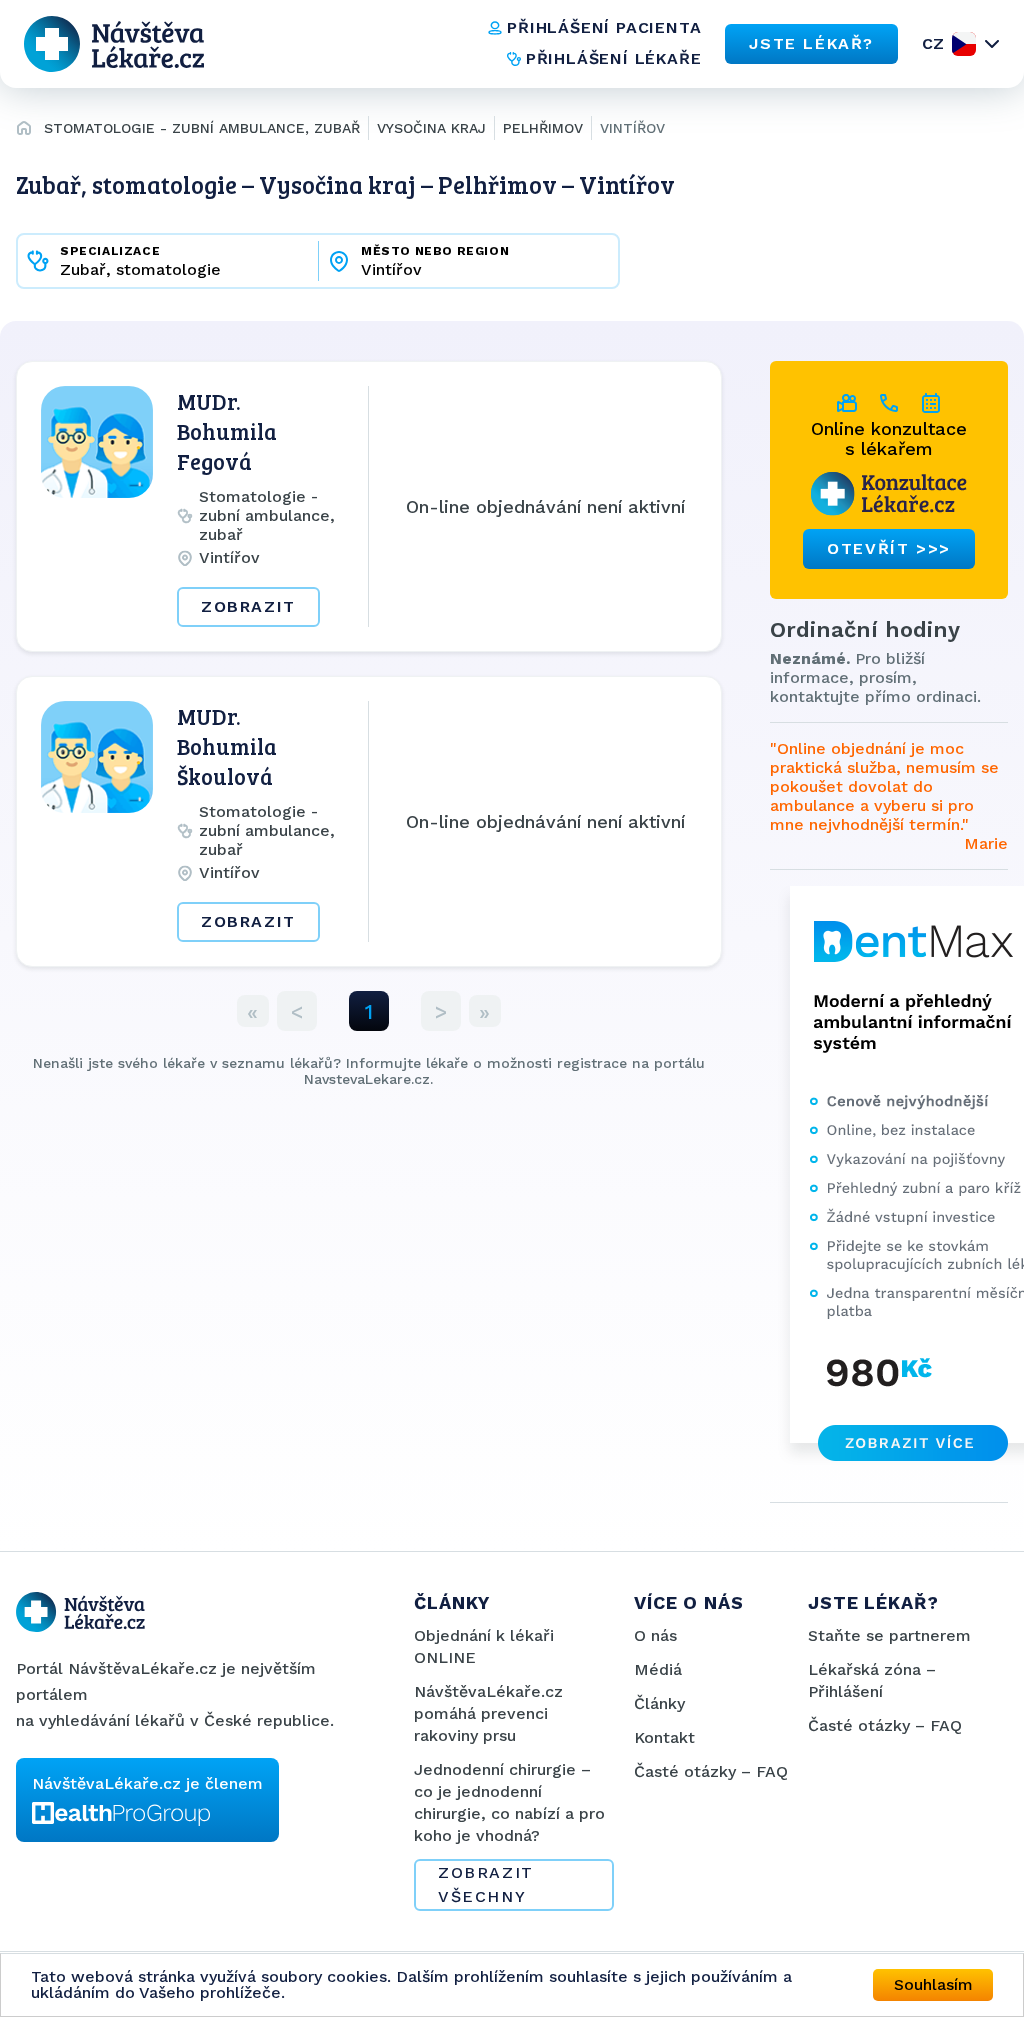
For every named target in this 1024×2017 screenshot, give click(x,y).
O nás (655, 1635)
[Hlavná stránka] (24, 131)
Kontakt (664, 1737)
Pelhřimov (543, 128)
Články (659, 1703)
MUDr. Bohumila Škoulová (227, 746)
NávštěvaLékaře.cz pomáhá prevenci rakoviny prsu (488, 1713)
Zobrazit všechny (486, 1884)
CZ (933, 43)
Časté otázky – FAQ (711, 1771)
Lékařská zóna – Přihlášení (872, 1680)
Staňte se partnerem (889, 1635)
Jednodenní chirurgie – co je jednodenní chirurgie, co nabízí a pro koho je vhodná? (509, 1802)
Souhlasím (933, 1984)
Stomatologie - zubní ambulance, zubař (202, 128)
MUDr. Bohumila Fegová (227, 431)
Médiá (658, 1669)
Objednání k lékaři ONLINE (484, 1646)
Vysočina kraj (431, 128)
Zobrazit (248, 606)
